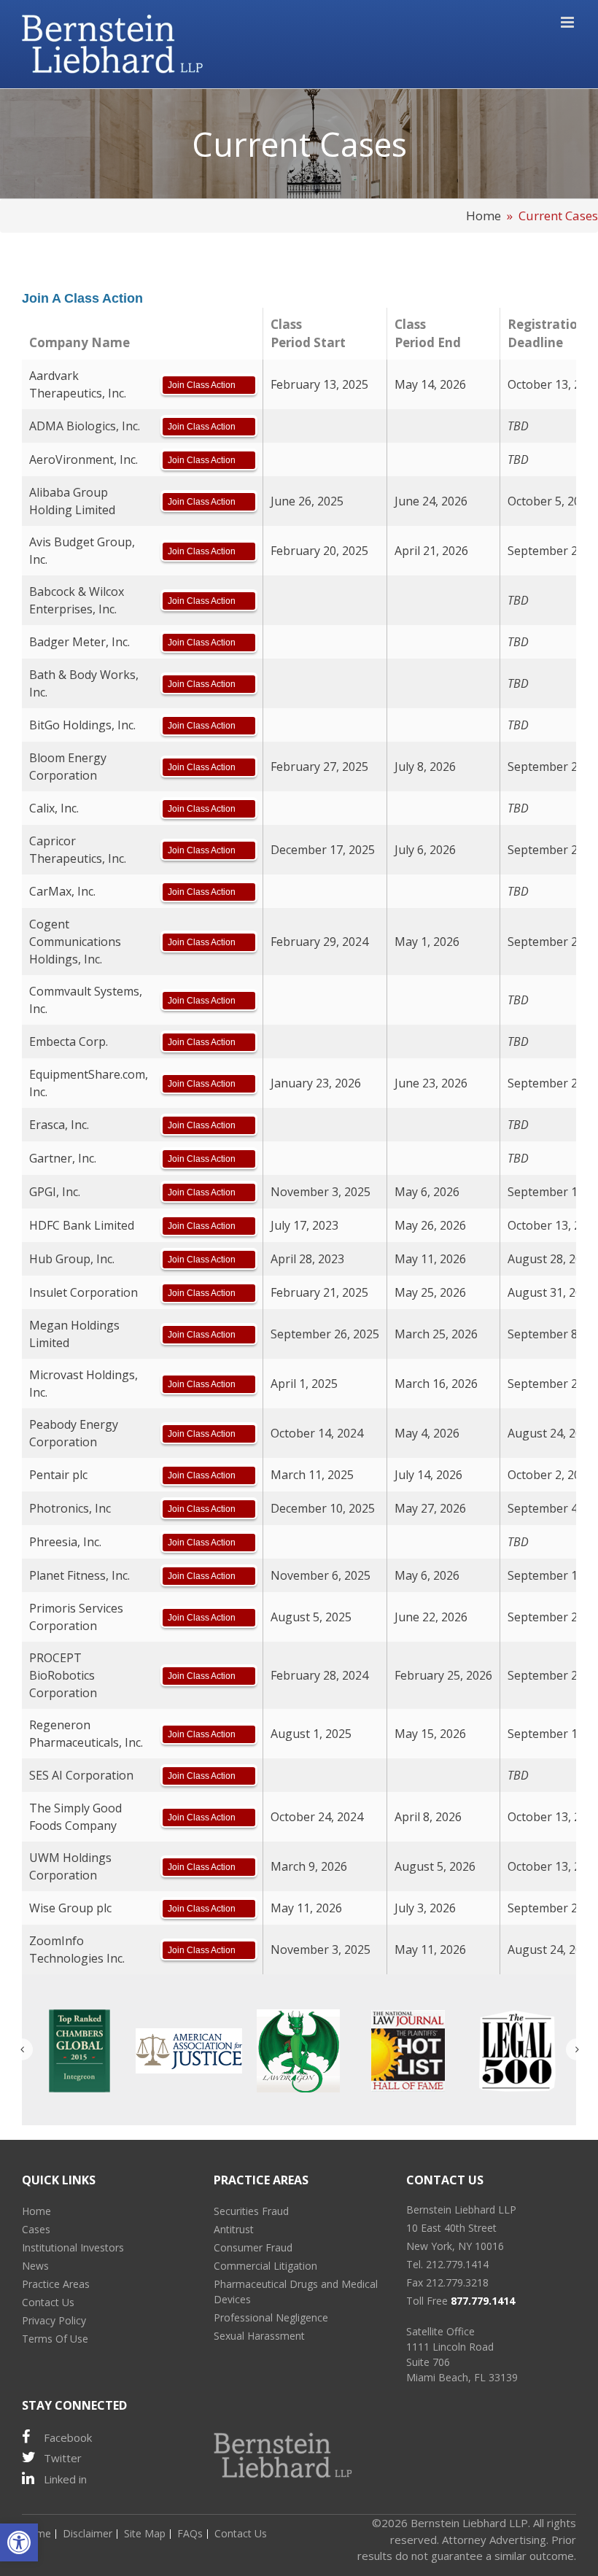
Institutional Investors (73, 2247)
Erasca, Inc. (59, 1125)
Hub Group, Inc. (72, 1259)
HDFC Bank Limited (82, 1225)
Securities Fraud (251, 2211)
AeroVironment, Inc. (84, 459)
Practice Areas (56, 2284)
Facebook (68, 2437)
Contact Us (48, 2302)
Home (484, 216)
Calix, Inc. (54, 808)
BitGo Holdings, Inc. (82, 725)
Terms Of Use (55, 2339)
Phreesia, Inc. (65, 1542)
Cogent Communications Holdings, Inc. (75, 942)
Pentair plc (58, 1475)
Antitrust (234, 2229)
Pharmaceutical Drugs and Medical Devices (296, 2292)
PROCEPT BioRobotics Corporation (63, 1675)
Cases (36, 2229)
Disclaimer (88, 2533)
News (35, 2266)
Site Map (145, 2533)
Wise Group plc (70, 1908)
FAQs (190, 2533)
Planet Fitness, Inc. (79, 1575)
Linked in (65, 2479)
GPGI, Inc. (55, 1192)
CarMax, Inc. (62, 891)
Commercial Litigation (265, 2266)
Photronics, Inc (70, 1508)
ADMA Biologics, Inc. (85, 426)
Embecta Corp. (69, 1041)
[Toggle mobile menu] (568, 22)
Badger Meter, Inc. (79, 642)
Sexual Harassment (259, 2336)
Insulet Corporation (84, 1292)
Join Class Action (202, 385)
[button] (19, 2542)
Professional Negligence (271, 2317)
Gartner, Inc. (63, 1158)
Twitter (63, 2458)
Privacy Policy (54, 2320)
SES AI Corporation (81, 1775)
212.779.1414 (457, 2264)
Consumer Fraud (253, 2247)
